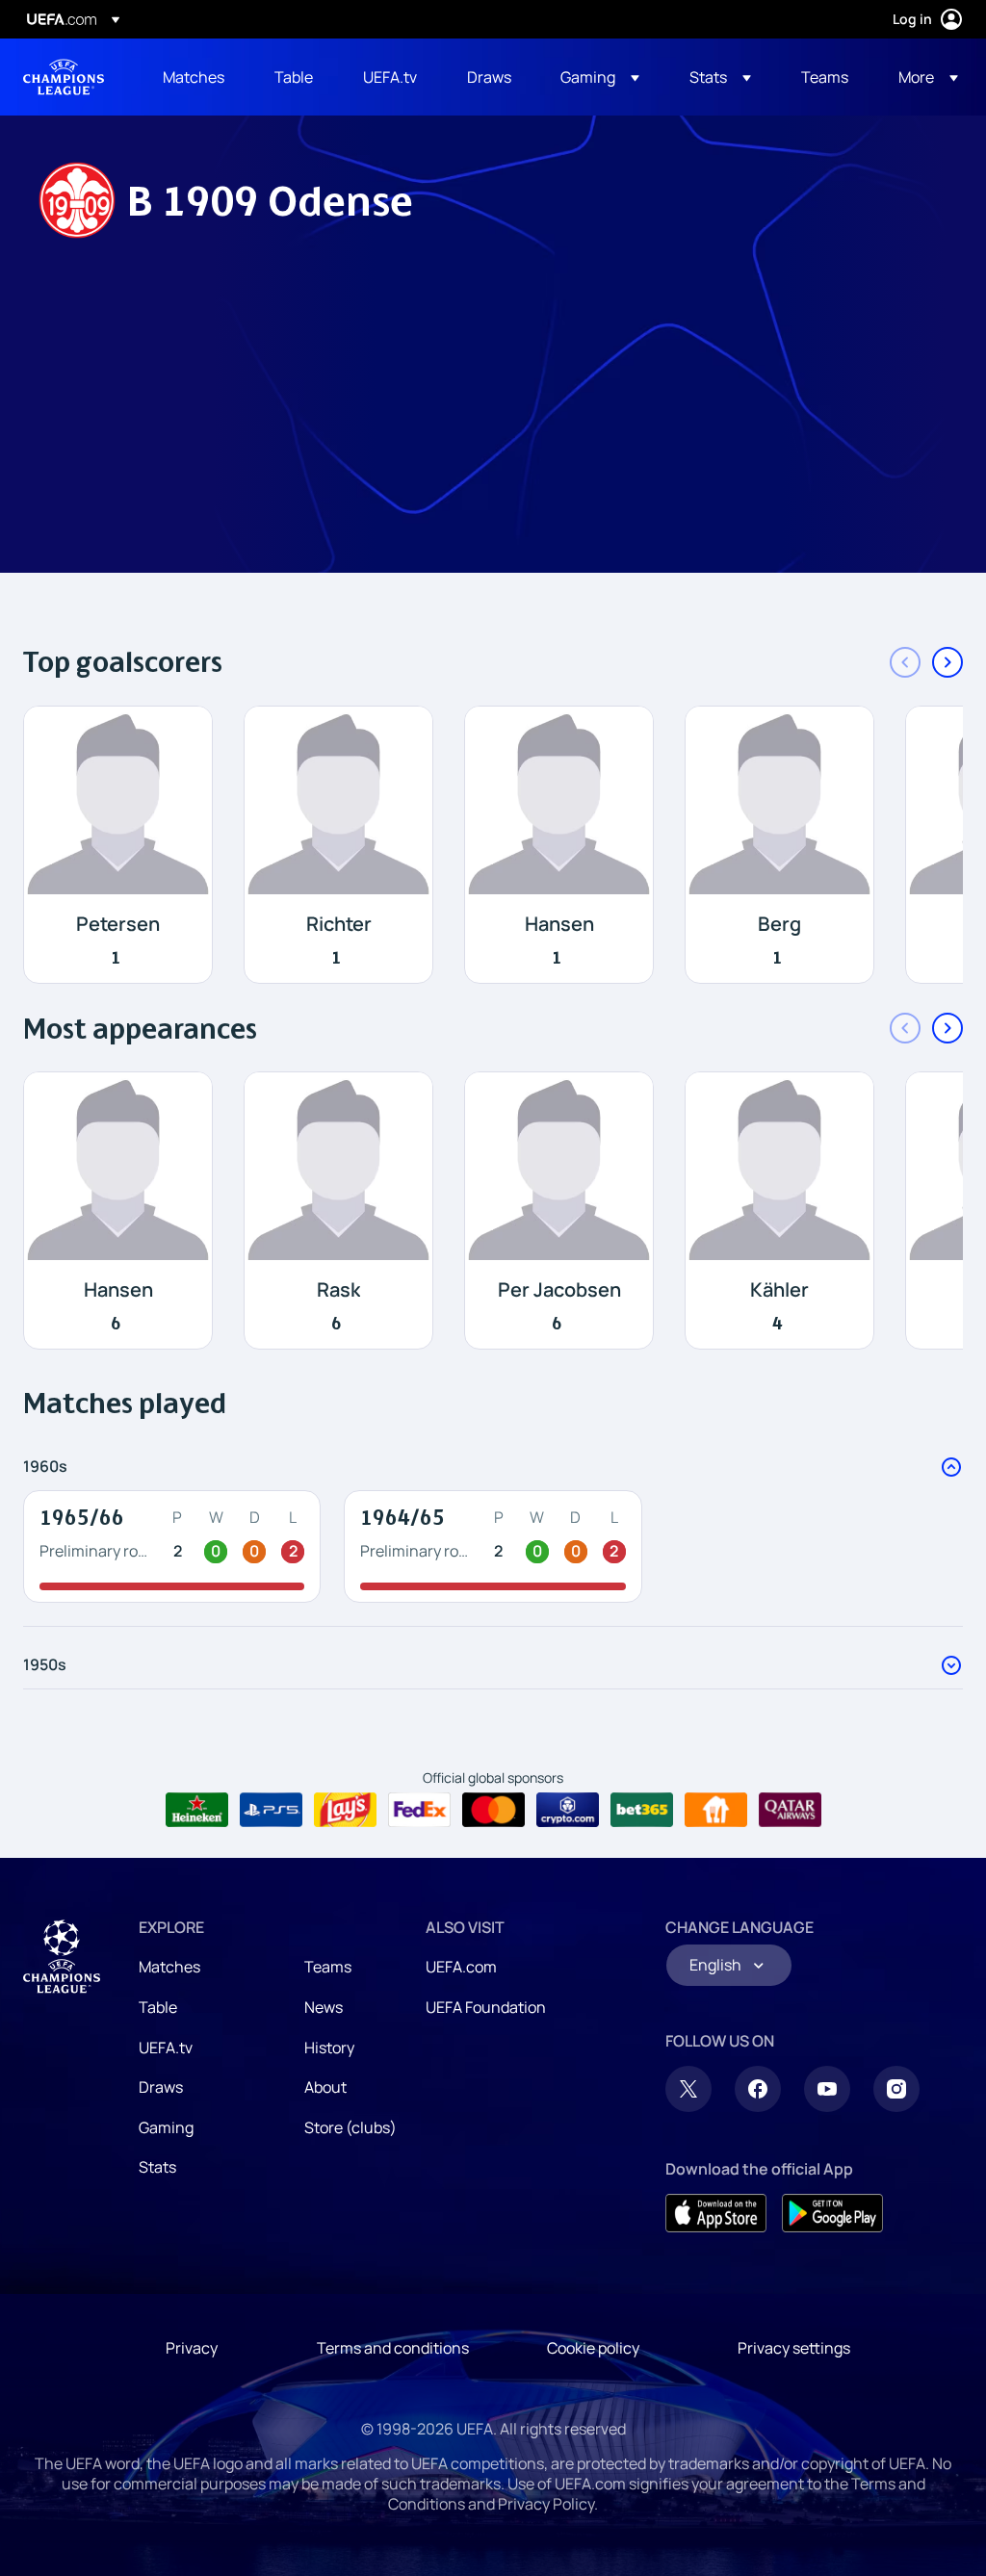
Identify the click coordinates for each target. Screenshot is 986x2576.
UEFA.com (461, 1967)
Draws (161, 2087)
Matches (169, 1967)
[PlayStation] (271, 1810)
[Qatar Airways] (790, 1810)
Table (158, 2007)
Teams (328, 1967)
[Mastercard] (493, 1810)
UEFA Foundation (486, 2007)
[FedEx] (419, 1810)
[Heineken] (197, 1810)
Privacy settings (794, 2348)
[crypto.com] (568, 1810)
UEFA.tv (166, 2048)
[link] (194, 77)
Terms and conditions (393, 2348)
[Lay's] (345, 1810)
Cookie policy (593, 2348)
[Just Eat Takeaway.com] (716, 1810)
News (324, 2007)
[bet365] (642, 1810)
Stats (157, 2167)
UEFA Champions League (64, 77)
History (329, 2048)
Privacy (192, 2348)
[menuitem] (195, 77)
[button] (600, 77)
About (325, 2087)
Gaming (166, 2127)
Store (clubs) (350, 2127)
